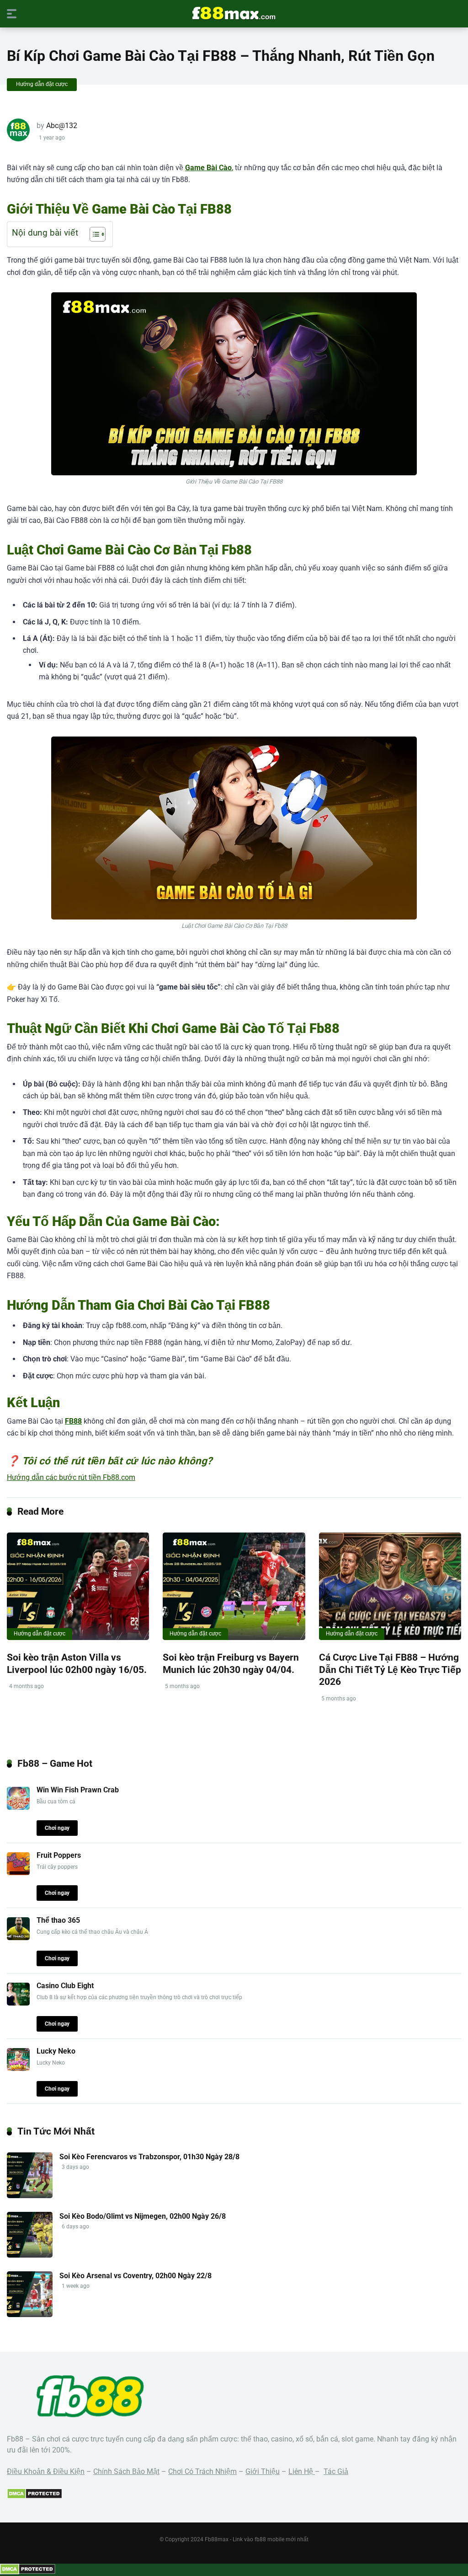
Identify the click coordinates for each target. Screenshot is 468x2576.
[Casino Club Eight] (18, 2003)
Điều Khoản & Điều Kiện (46, 2471)
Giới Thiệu (263, 2471)
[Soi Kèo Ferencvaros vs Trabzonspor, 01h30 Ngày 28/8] (30, 2196)
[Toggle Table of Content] (93, 234)
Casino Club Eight (65, 1986)
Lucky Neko (56, 2051)
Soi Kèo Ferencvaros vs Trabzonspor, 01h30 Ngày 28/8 (149, 2157)
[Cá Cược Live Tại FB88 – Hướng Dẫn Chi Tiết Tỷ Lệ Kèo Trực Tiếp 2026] (390, 1586)
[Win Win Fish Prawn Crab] (18, 1807)
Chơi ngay (57, 1828)
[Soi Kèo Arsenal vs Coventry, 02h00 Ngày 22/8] (30, 2315)
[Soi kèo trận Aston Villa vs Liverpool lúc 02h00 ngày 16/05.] (78, 1586)
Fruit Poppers (59, 1855)
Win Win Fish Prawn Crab (78, 1790)
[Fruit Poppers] (18, 1873)
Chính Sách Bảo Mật (126, 2471)
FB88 (73, 1421)
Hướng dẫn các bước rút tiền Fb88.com (71, 1477)
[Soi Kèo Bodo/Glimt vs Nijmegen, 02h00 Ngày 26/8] (30, 2255)
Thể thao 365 (58, 1920)
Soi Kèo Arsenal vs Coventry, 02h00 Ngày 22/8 (136, 2276)
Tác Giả (336, 2471)
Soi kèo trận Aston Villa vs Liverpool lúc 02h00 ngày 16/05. (77, 1663)
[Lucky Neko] (18, 2068)
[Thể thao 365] (18, 1938)
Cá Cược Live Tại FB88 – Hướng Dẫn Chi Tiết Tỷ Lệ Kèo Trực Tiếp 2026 (390, 1669)
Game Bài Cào (208, 168)
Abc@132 (62, 126)
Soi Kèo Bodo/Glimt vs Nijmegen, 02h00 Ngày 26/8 (143, 2216)
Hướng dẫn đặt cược (42, 84)
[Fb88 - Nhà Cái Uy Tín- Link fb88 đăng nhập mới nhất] (234, 13)
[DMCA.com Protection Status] (35, 2497)
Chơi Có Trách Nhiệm (202, 2471)
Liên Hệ (302, 2471)
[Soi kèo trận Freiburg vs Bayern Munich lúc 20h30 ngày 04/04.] (234, 1586)
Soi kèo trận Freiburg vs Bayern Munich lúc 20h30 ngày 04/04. (231, 1663)
